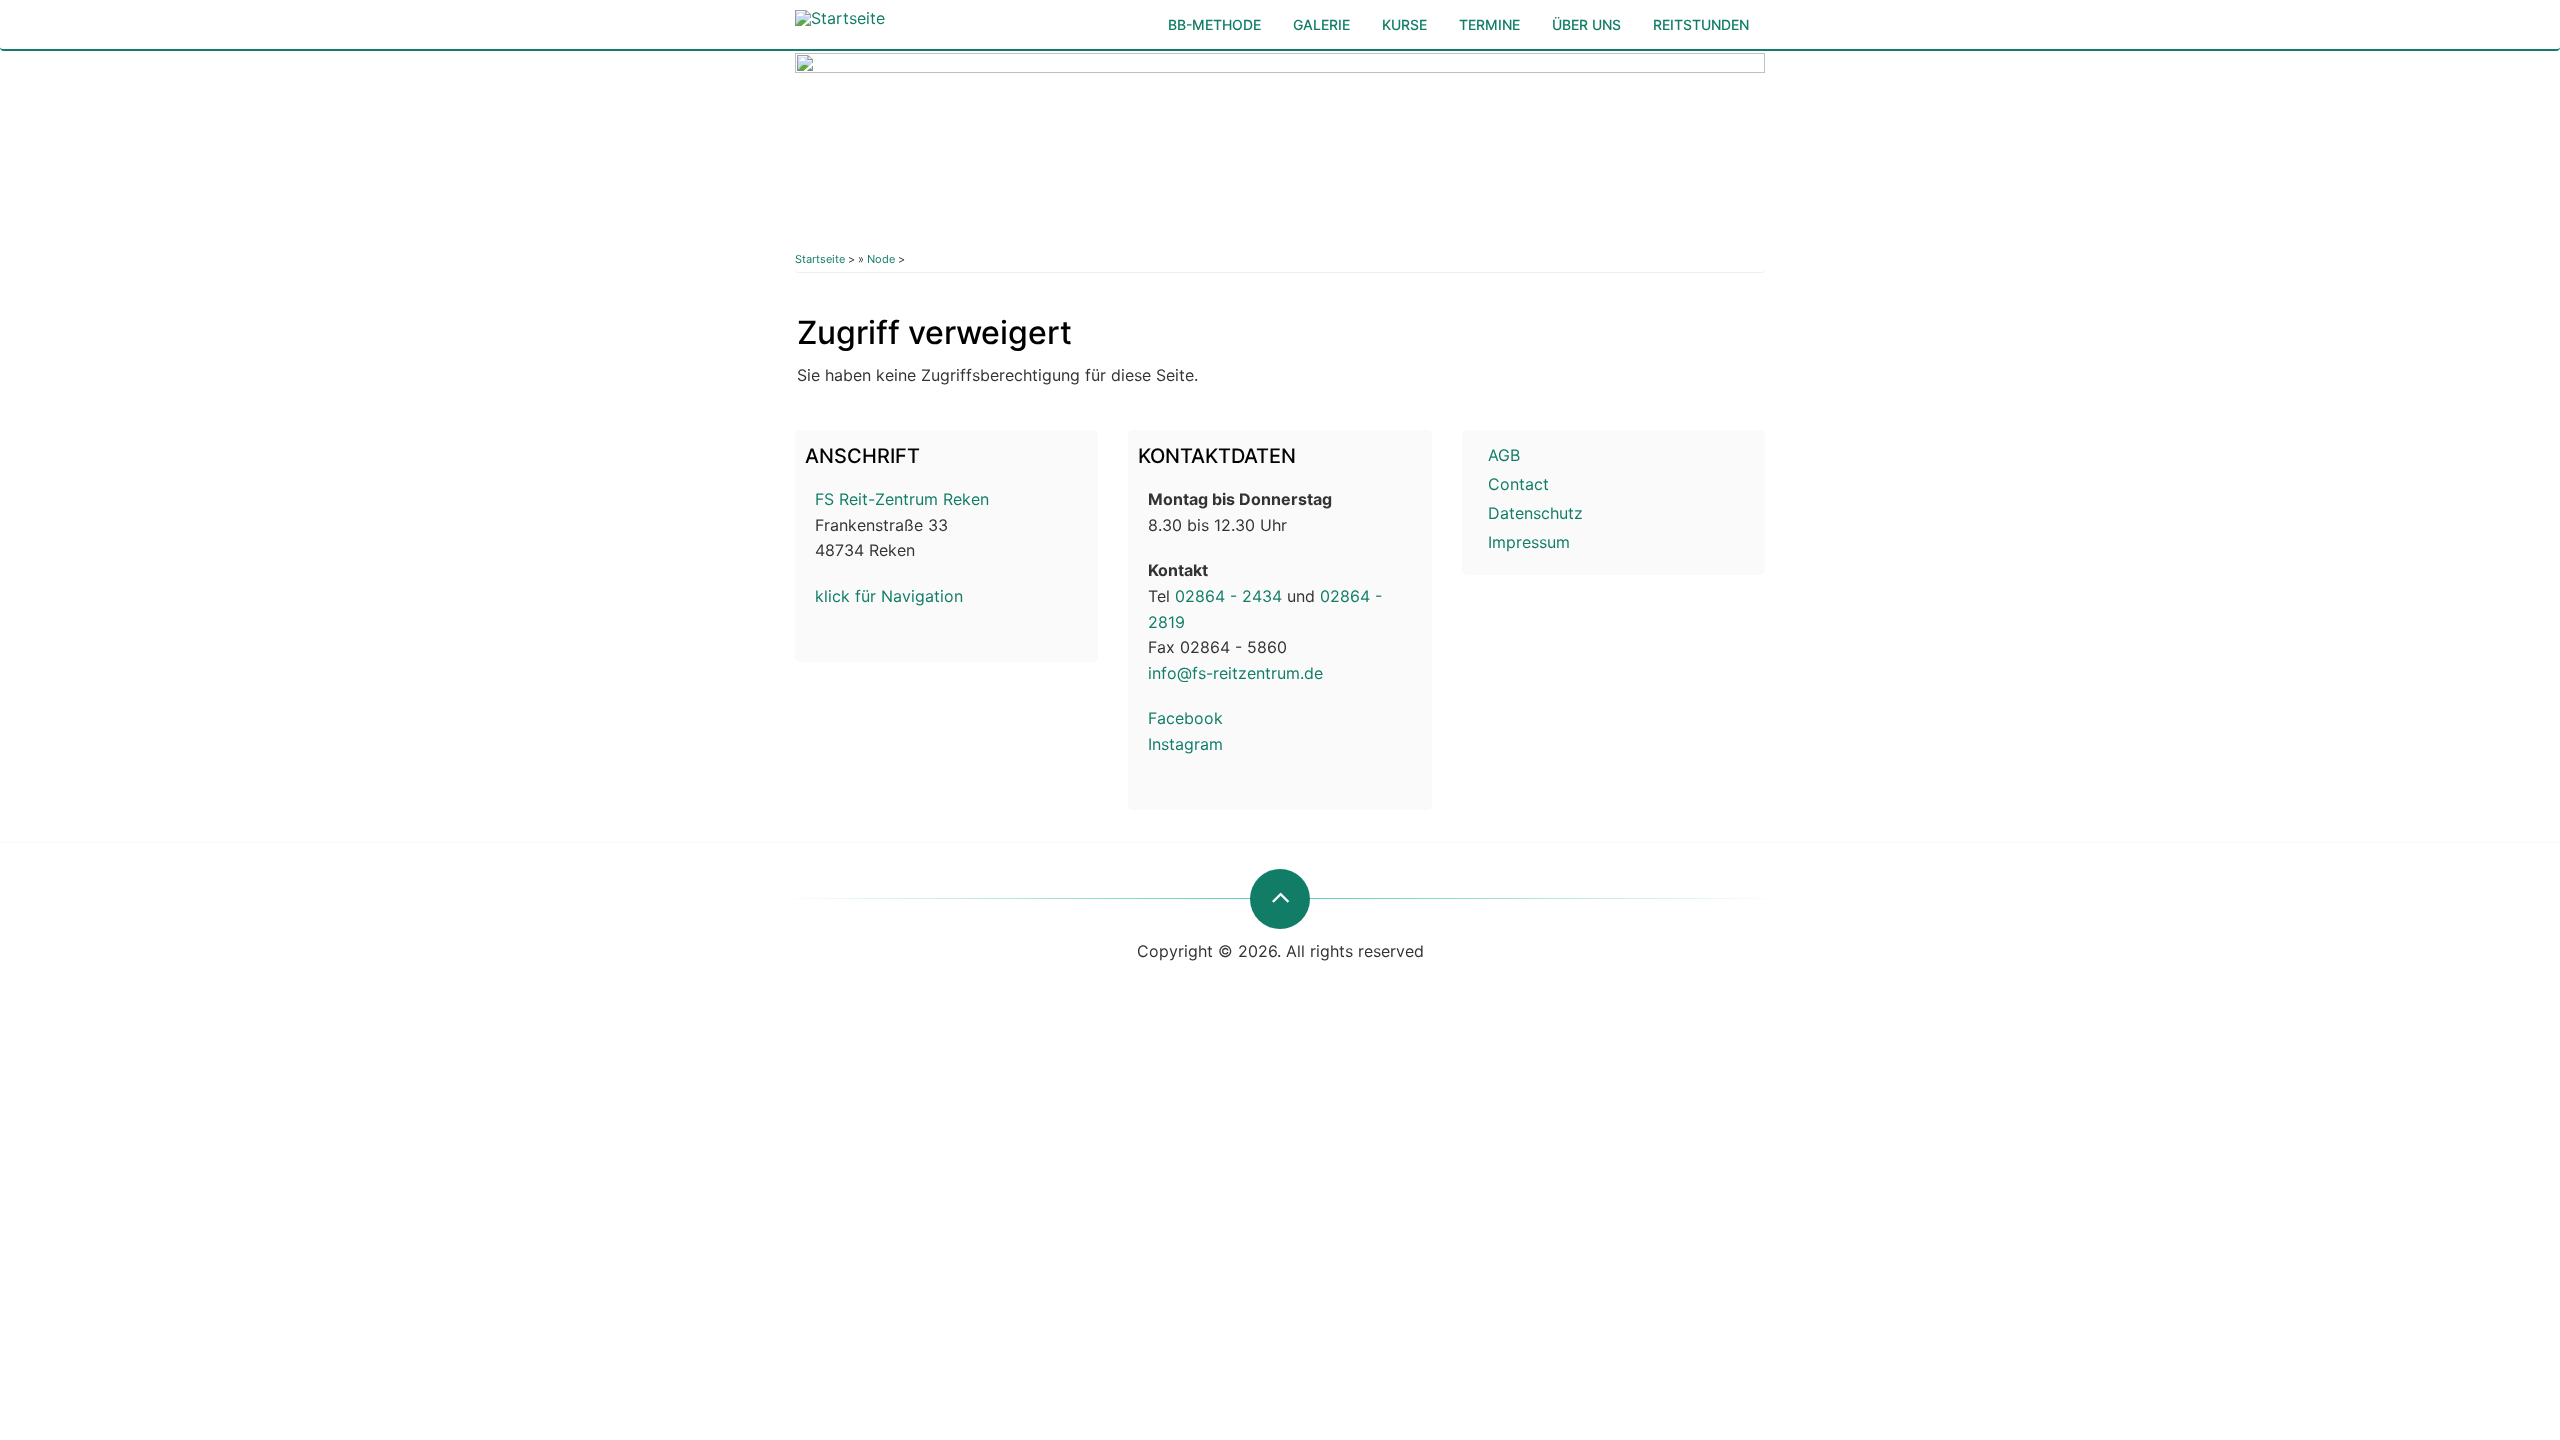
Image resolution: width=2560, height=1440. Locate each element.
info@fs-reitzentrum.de (1235, 673)
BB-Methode (1214, 24)
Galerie (1321, 24)
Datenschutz (1535, 513)
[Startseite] (840, 13)
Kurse (1404, 24)
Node (881, 259)
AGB (1504, 455)
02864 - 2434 (1228, 596)
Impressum (1529, 542)
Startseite (820, 259)
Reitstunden (1701, 24)
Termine (1489, 24)
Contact (1518, 484)
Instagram (1185, 744)
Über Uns (1586, 24)
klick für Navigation (889, 596)
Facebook (1185, 718)
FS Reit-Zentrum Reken (902, 499)
